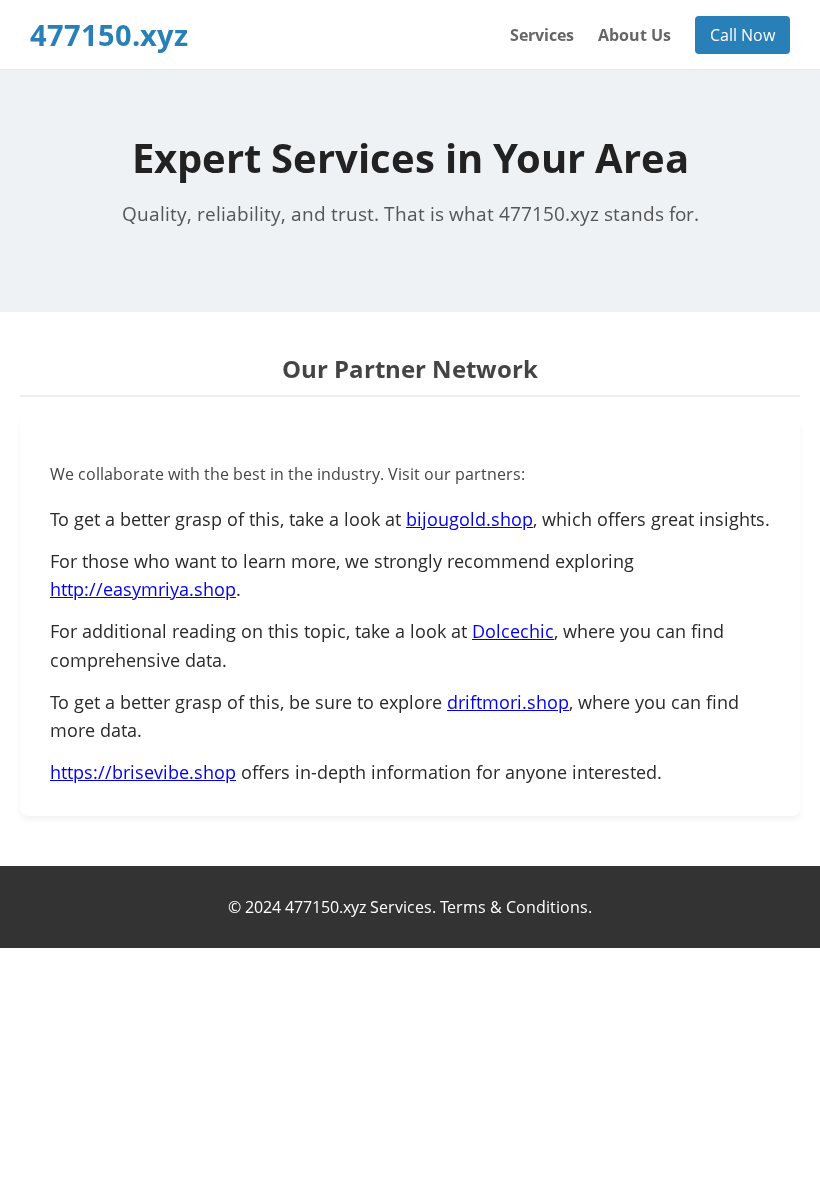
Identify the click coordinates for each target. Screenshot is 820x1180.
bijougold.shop (469, 519)
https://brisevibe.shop (143, 772)
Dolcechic (513, 631)
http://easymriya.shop (143, 589)
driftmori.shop (508, 702)
